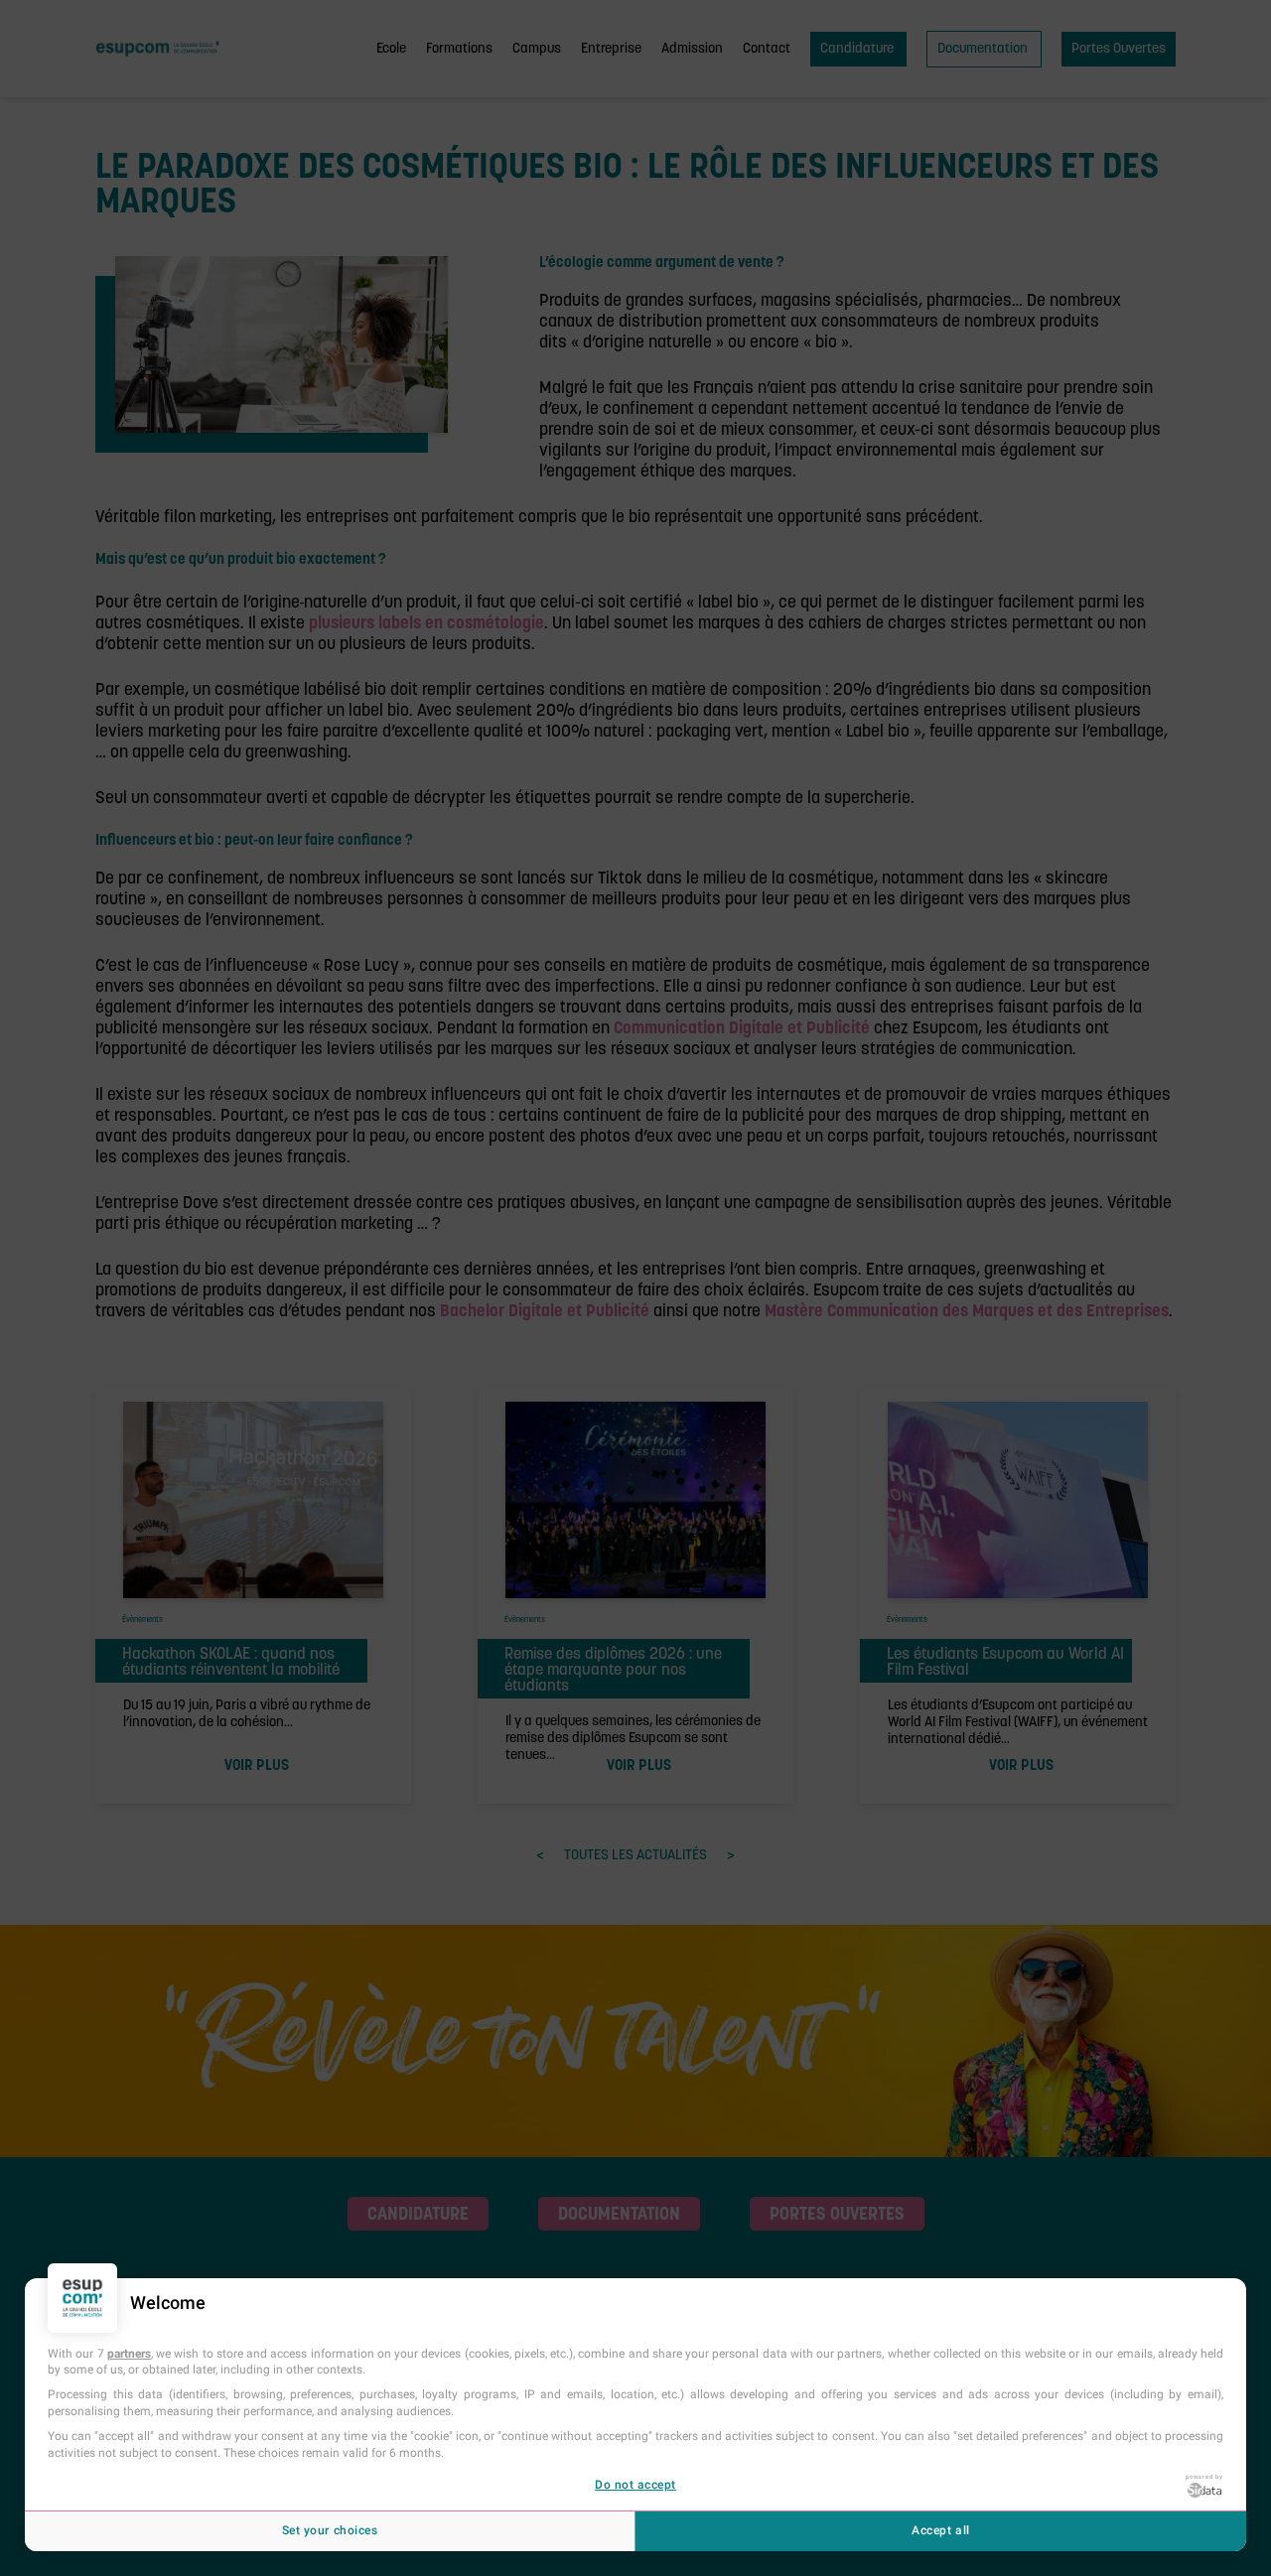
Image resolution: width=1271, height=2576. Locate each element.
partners (129, 2354)
